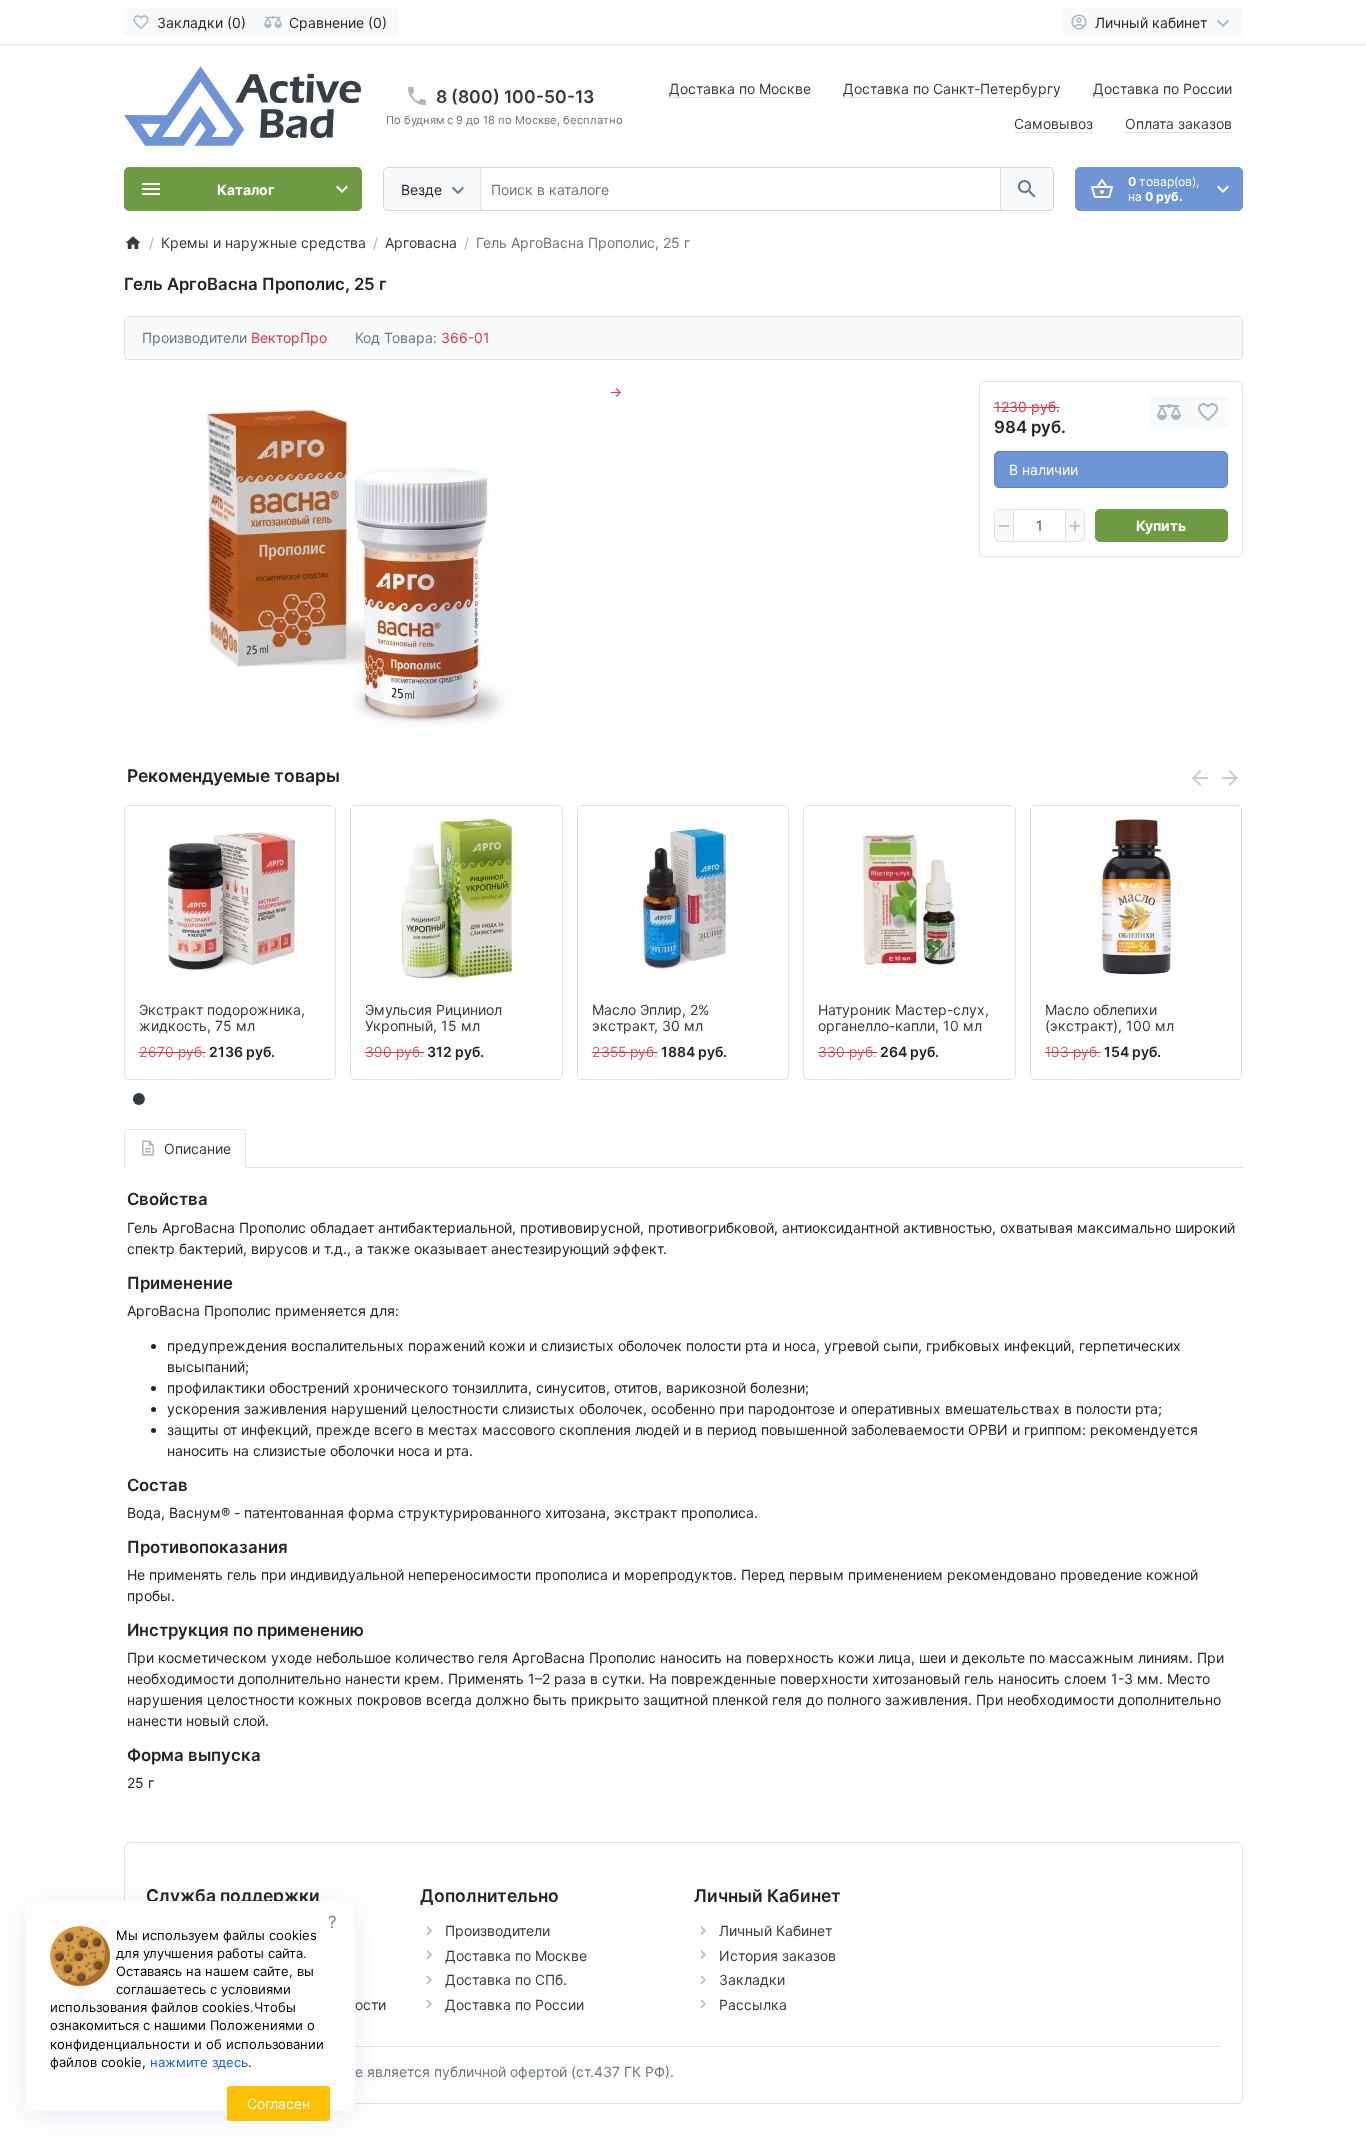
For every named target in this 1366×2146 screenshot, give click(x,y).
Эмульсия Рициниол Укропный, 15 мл (433, 1018)
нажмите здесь (199, 2062)
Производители (497, 1930)
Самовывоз (1053, 123)
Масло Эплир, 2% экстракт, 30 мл (650, 1018)
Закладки (752, 1979)
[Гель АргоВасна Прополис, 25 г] (351, 559)
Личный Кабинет (775, 1930)
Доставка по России (1162, 88)
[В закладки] (1208, 412)
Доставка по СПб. (506, 1979)
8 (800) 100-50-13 (515, 96)
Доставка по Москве (740, 88)
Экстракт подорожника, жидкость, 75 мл (222, 1018)
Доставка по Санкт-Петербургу (952, 88)
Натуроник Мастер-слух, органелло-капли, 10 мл (903, 1018)
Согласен (278, 2103)
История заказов (777, 1955)
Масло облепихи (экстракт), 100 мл (1109, 1018)
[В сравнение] (1169, 412)
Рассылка (753, 2004)
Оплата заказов (1178, 123)
